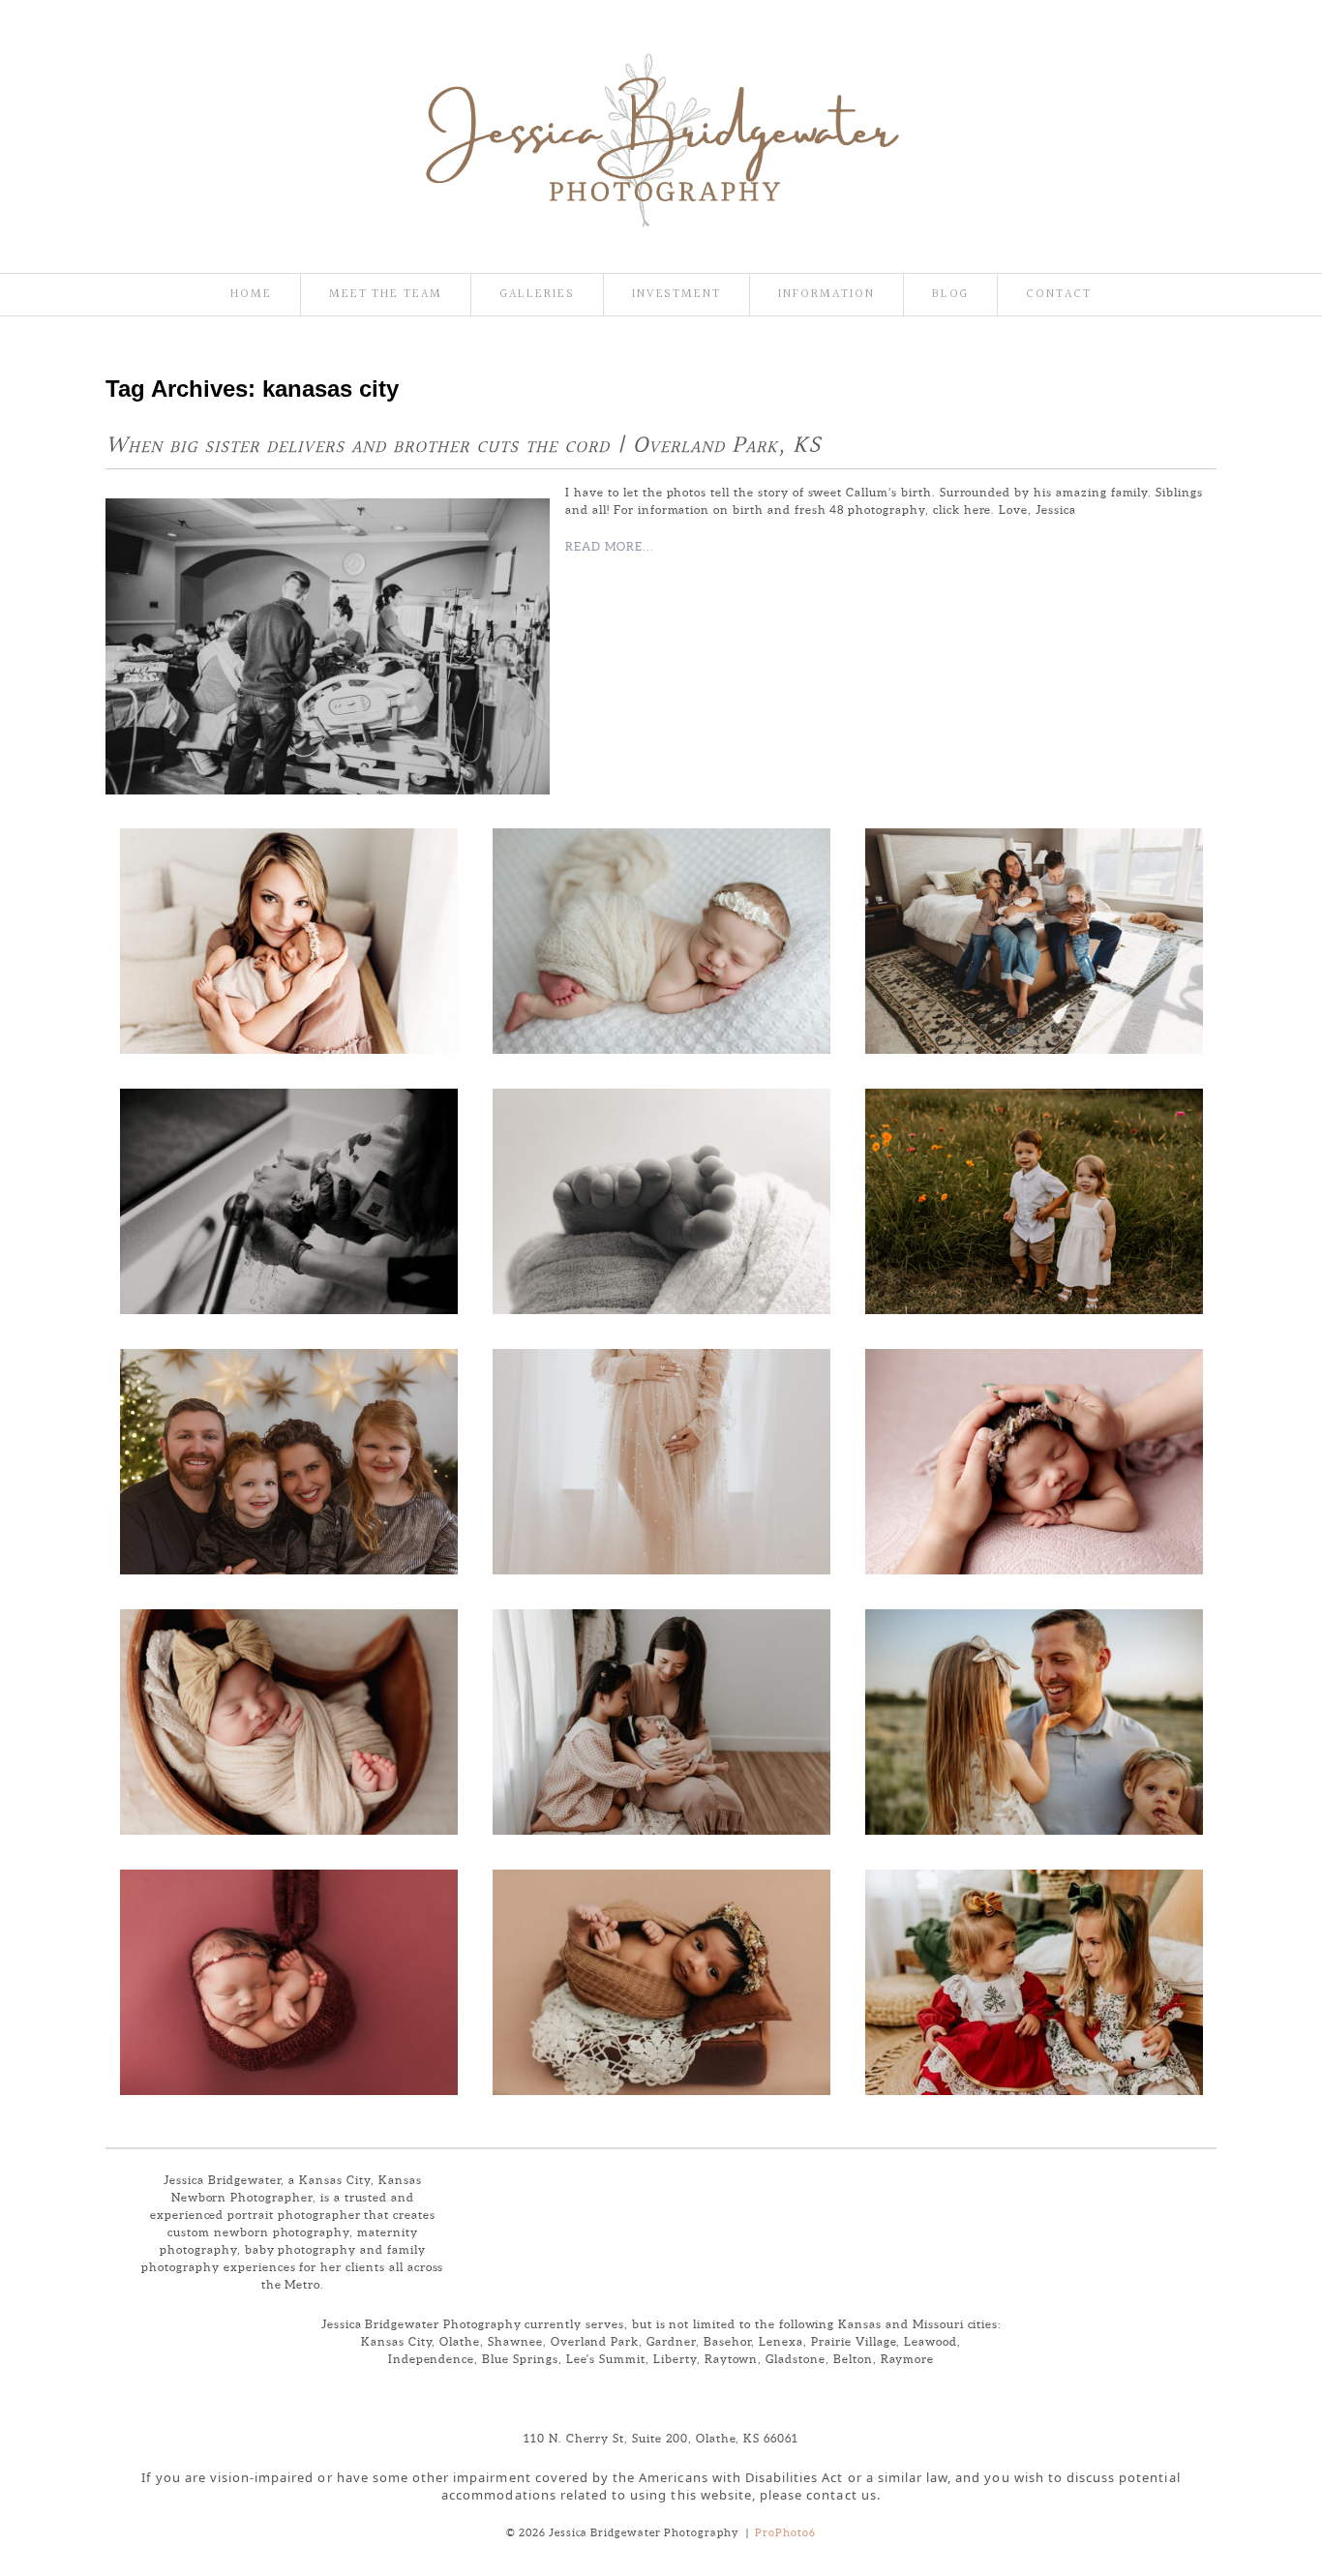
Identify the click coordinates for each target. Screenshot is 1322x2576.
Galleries (537, 295)
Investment (677, 295)
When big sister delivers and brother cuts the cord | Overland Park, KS (463, 446)
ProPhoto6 (785, 2532)
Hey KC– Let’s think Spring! (1032, 1718)
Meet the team (386, 295)
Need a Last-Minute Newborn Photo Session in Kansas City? (287, 1978)
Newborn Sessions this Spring (659, 937)
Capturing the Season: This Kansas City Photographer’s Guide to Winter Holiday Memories (1032, 1978)
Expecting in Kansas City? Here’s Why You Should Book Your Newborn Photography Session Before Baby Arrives (1032, 1457)
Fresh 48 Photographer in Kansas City (287, 1197)
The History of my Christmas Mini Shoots (286, 1457)
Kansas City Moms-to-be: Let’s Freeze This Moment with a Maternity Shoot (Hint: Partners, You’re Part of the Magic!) (659, 1457)
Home (251, 295)
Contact (1059, 295)
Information (826, 295)
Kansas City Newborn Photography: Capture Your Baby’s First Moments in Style (660, 1978)
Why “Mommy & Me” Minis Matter (660, 1718)
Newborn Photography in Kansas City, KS (659, 1197)
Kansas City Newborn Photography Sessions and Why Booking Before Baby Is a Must (287, 1718)
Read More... (610, 546)
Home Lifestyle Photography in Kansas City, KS (1032, 937)
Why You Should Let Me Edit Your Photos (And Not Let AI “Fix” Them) (1032, 1197)
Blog (951, 295)
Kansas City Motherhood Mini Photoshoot (287, 937)
